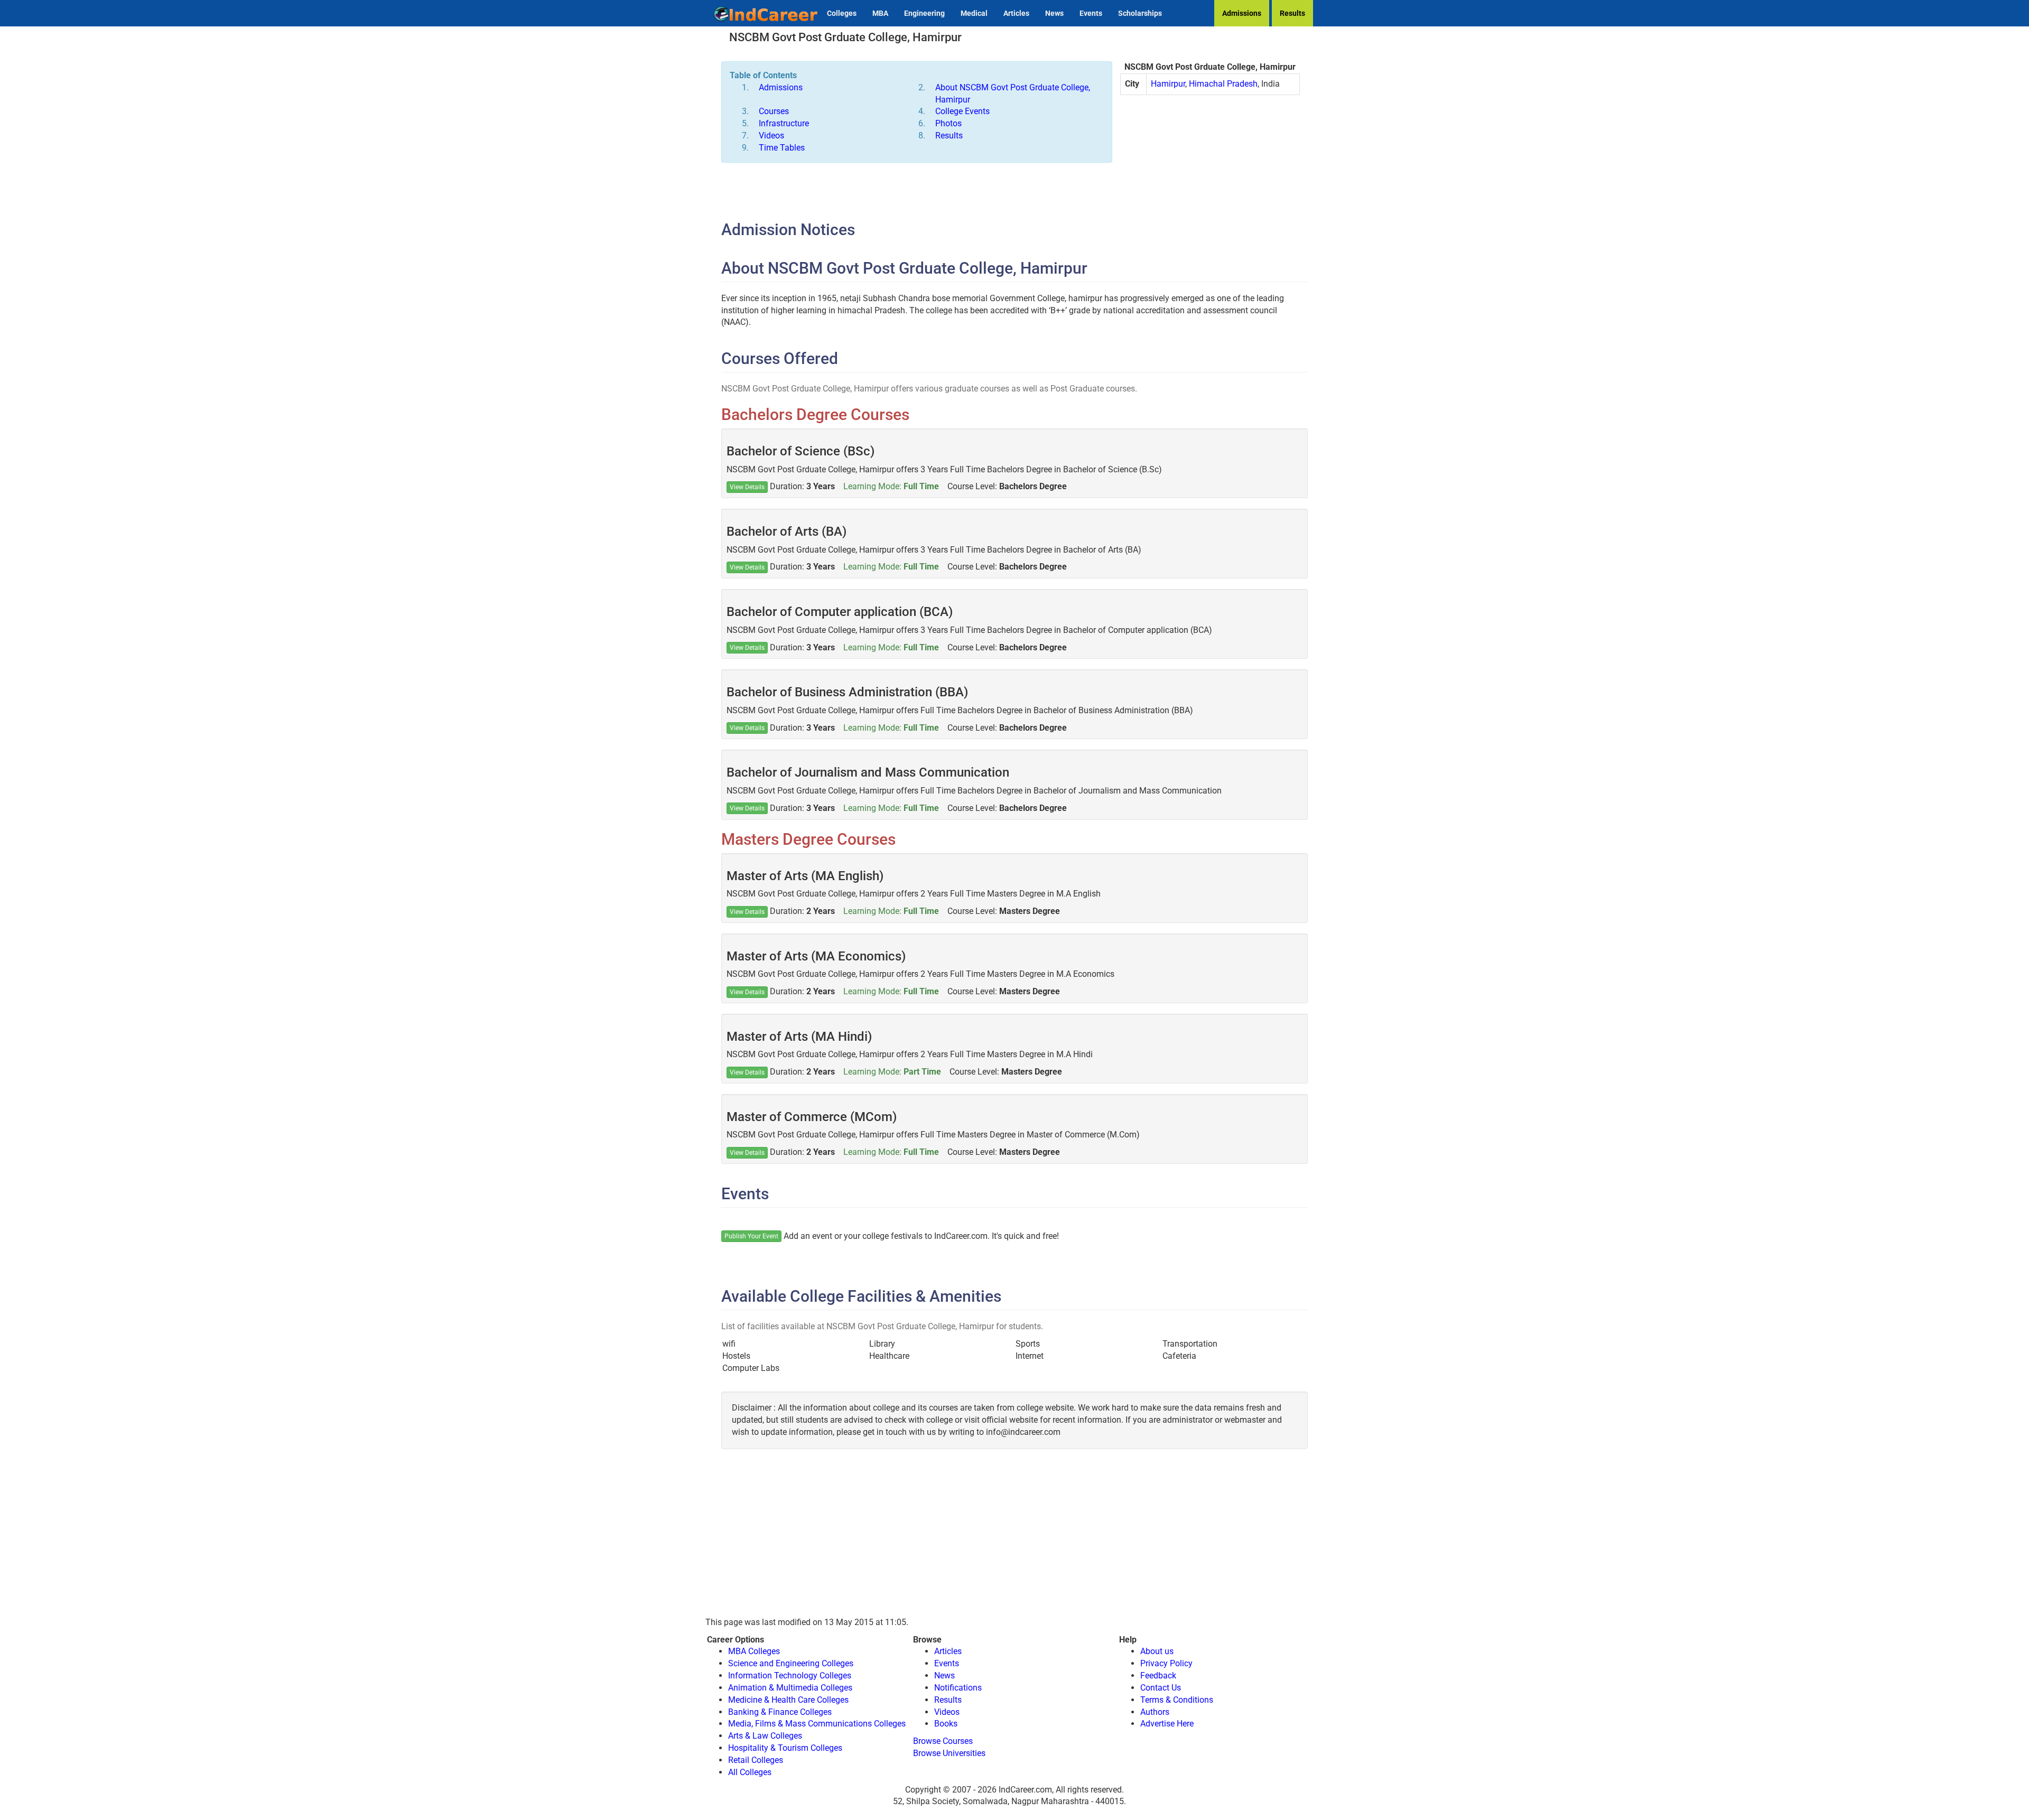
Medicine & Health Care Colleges (788, 1700)
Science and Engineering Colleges (791, 1663)
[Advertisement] (1210, 180)
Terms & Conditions (1177, 1700)
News (1054, 13)
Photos (948, 123)
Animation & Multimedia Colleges (790, 1688)
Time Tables (782, 148)
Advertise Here (1167, 1724)
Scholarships (1140, 13)
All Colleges (750, 1772)
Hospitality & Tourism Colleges (785, 1748)
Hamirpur (1168, 84)
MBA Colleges (754, 1651)
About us (1157, 1651)
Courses (774, 111)
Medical (974, 13)
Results (1292, 13)
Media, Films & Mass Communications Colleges (817, 1724)
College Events (962, 111)
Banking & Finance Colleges (780, 1712)
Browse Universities (949, 1753)
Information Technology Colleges (790, 1676)
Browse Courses (943, 1741)
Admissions (1242, 13)
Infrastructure (784, 123)
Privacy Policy (1166, 1663)
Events (1091, 13)
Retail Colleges (756, 1760)
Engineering (924, 13)
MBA (880, 13)
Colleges (842, 13)
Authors (1155, 1712)
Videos (771, 136)
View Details (747, 487)
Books (946, 1724)
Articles (1016, 13)
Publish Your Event (751, 1236)
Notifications (958, 1688)
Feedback (1158, 1676)
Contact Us (1161, 1688)
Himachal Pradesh (1223, 84)
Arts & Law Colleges (765, 1736)
